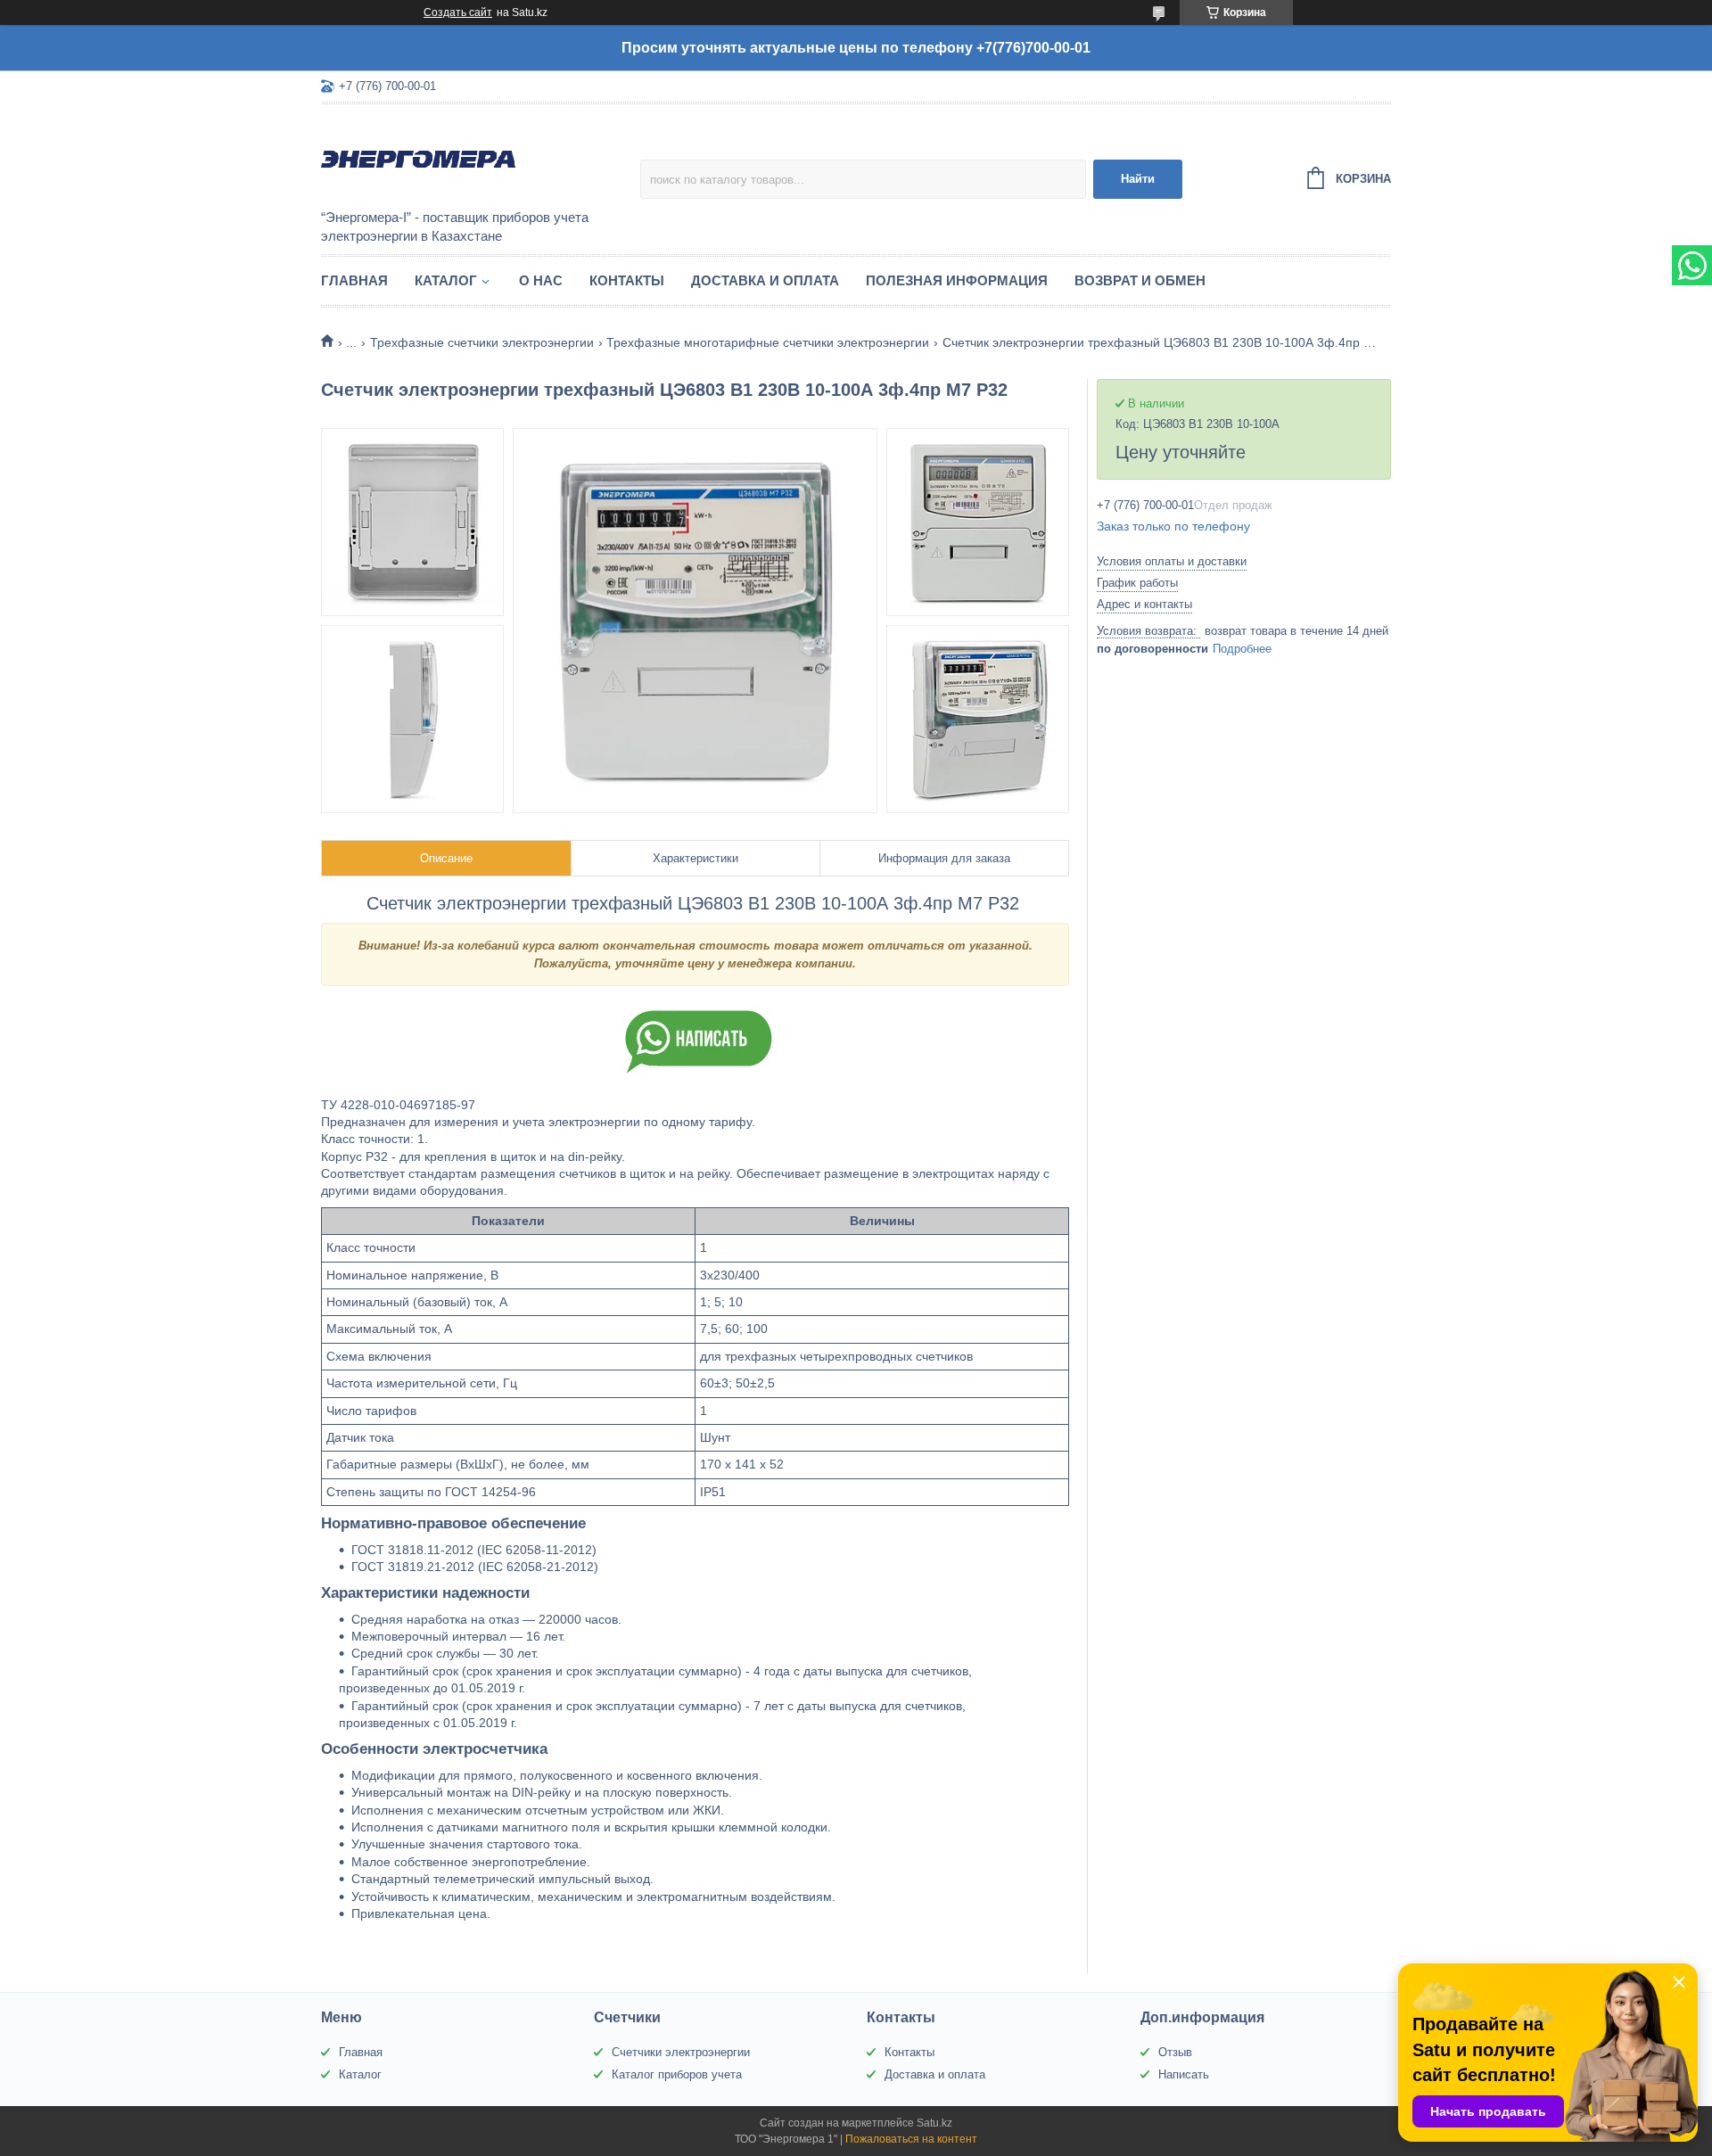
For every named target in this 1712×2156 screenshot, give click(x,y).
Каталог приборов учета (677, 2074)
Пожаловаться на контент (911, 2139)
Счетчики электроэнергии (681, 2052)
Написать (1184, 2074)
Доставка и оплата (765, 280)
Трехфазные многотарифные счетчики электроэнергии (768, 342)
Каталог (446, 280)
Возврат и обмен (1140, 280)
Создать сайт (458, 12)
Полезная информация (957, 280)
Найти (1138, 179)
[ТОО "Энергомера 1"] (477, 158)
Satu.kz (934, 2123)
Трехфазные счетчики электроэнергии (482, 342)
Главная (354, 280)
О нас (541, 280)
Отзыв (1175, 2052)
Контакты (627, 280)
